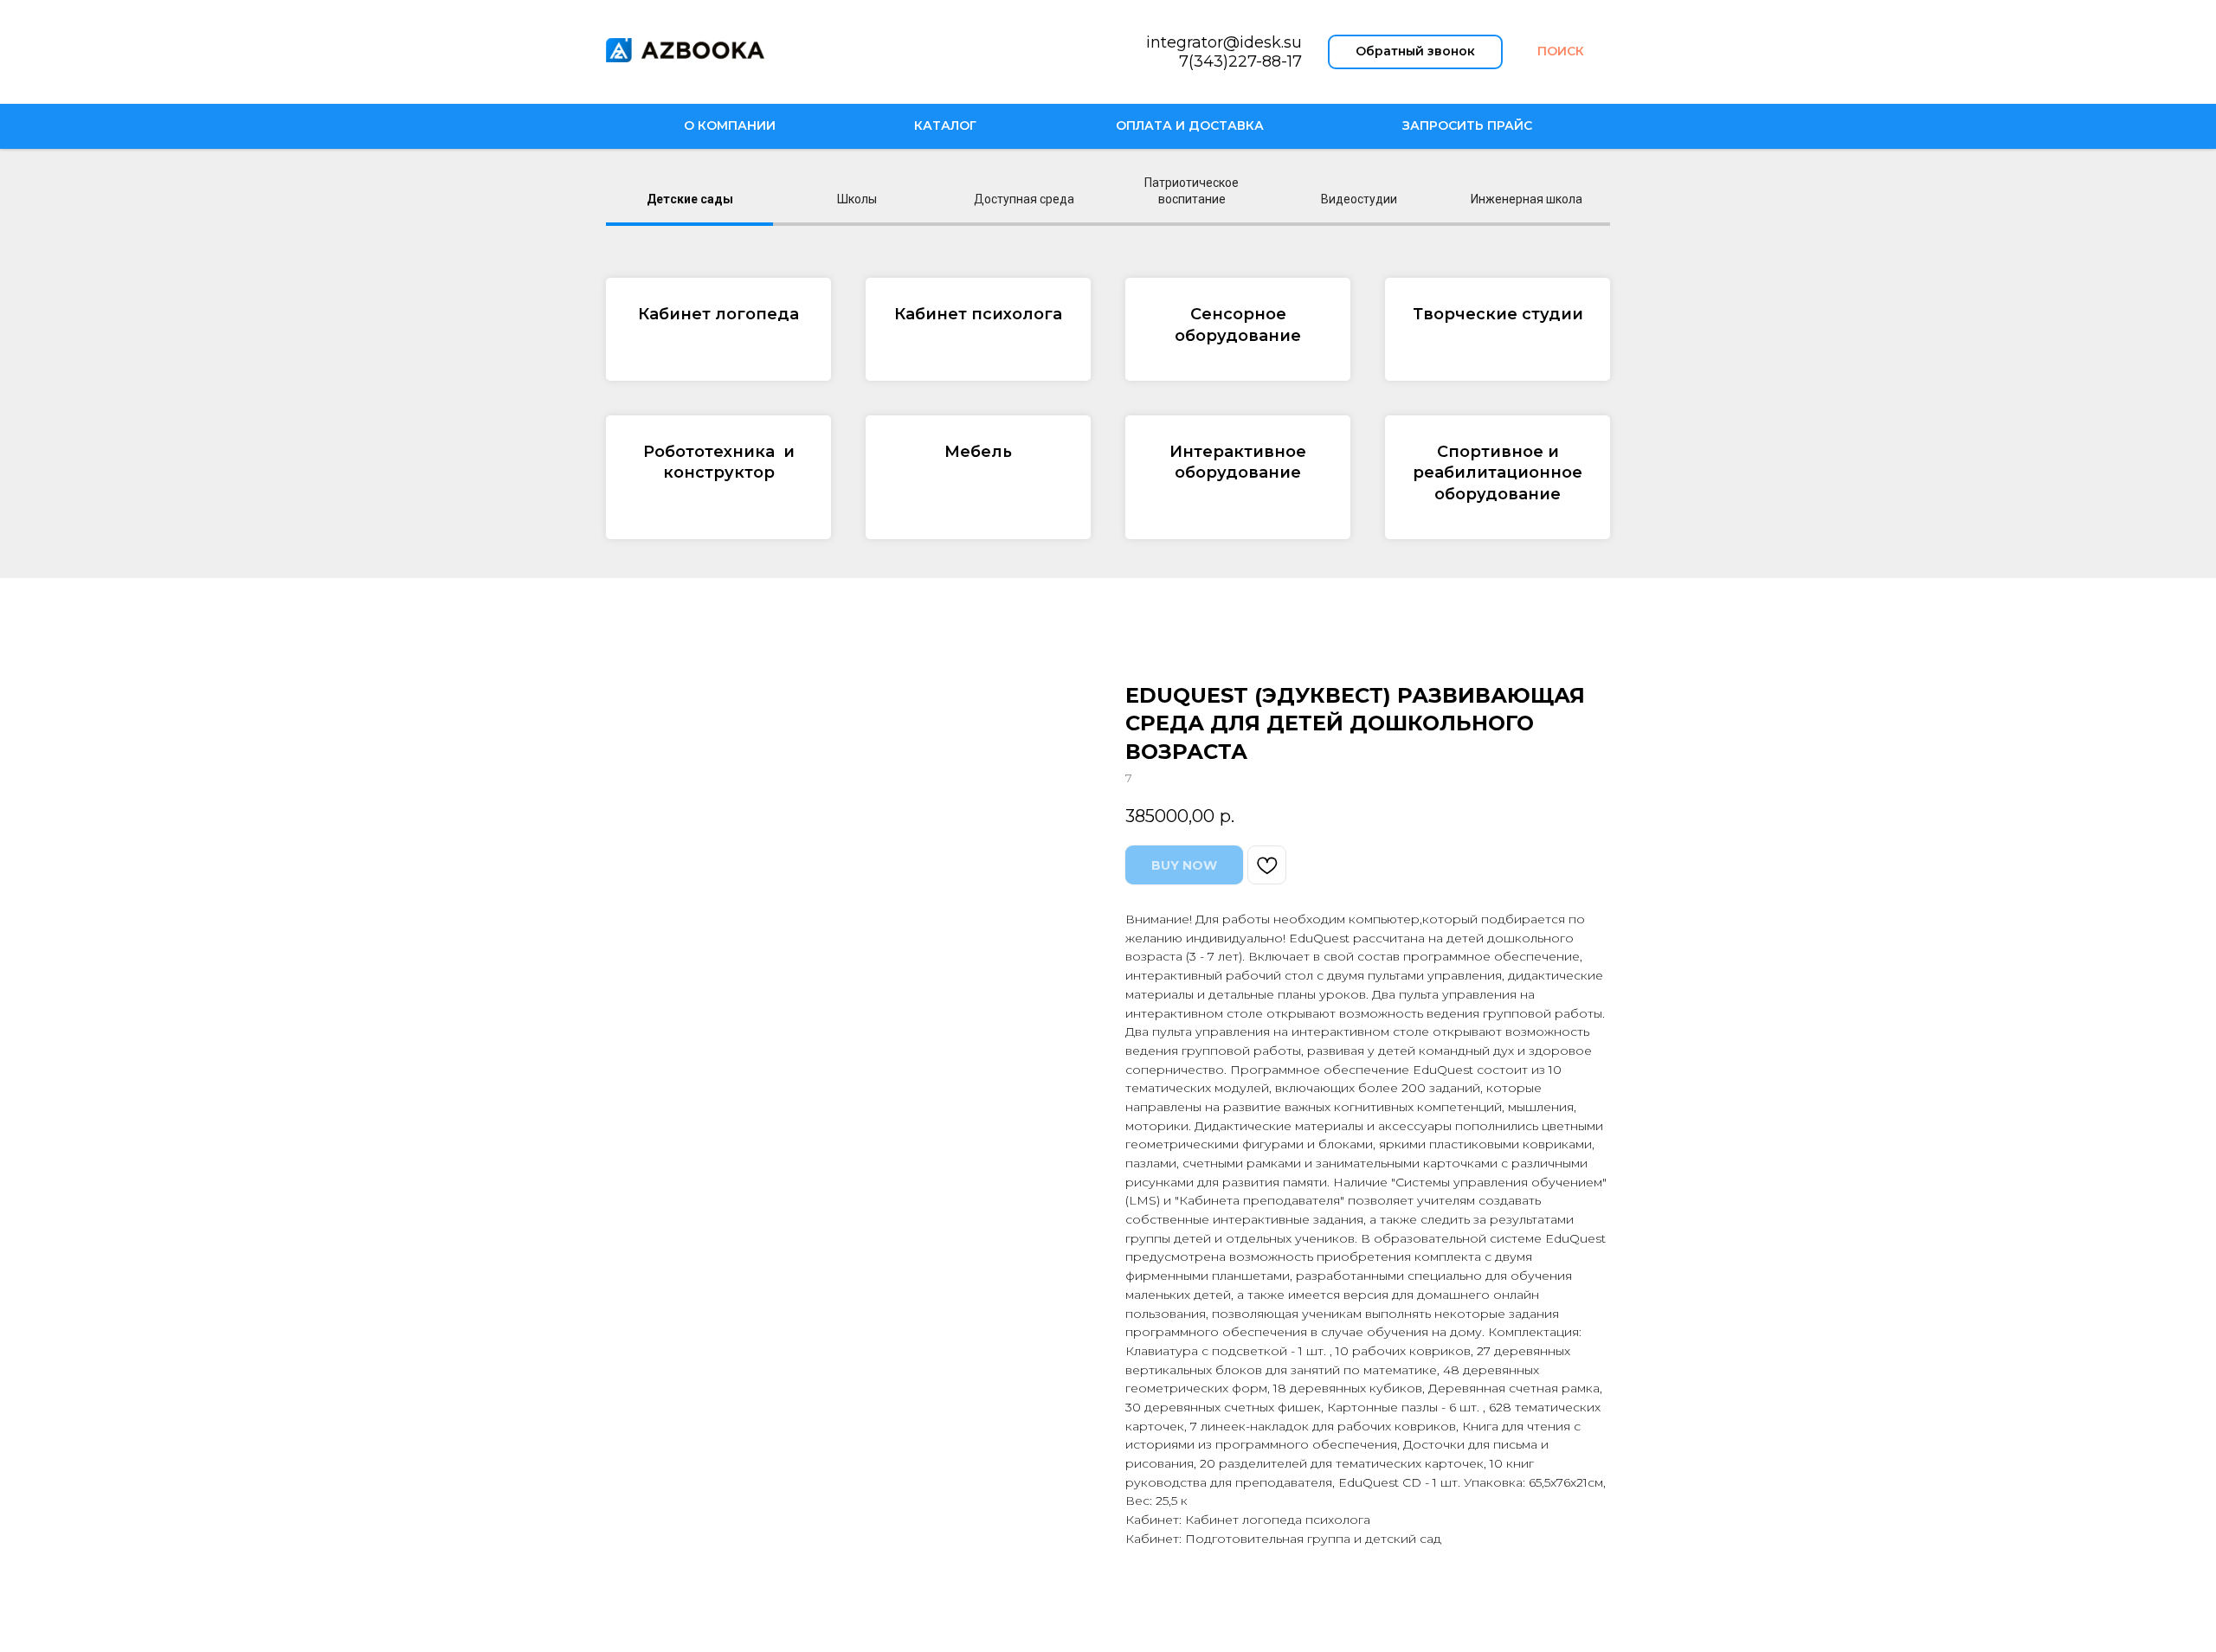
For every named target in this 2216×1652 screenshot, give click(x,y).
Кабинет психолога (978, 314)
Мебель (978, 452)
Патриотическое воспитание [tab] (1192, 191)
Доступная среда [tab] (1024, 199)
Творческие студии (1498, 314)
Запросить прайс (1467, 125)
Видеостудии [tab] (1359, 199)
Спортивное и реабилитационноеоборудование (1498, 473)
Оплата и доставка (1190, 125)
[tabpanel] (1108, 408)
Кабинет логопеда (718, 314)
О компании (730, 125)
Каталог (945, 125)
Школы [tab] (857, 199)
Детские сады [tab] (690, 199)
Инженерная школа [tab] (1527, 199)
